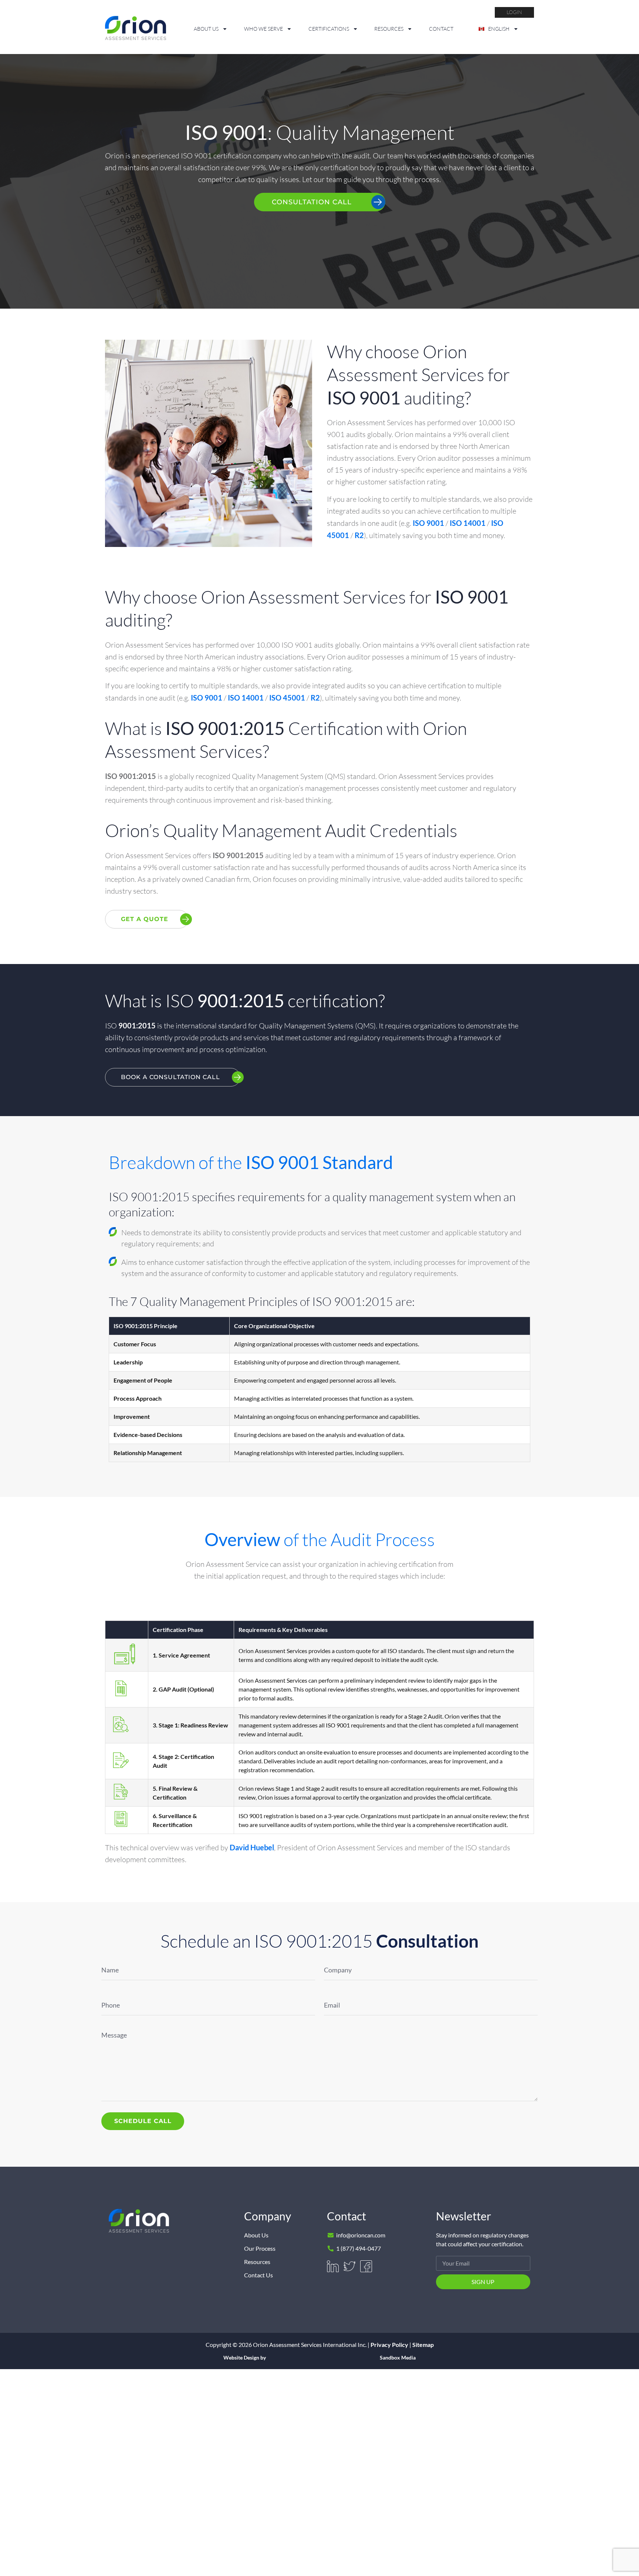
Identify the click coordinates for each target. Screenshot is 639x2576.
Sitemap (423, 2345)
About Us (206, 29)
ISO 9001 (428, 523)
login (514, 12)
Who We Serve (263, 29)
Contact (441, 29)
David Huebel (252, 1847)
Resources (389, 29)
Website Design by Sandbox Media (319, 2358)
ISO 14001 (468, 523)
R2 (359, 535)
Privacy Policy (389, 2345)
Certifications (329, 29)
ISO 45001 (287, 698)
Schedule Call (143, 2121)
